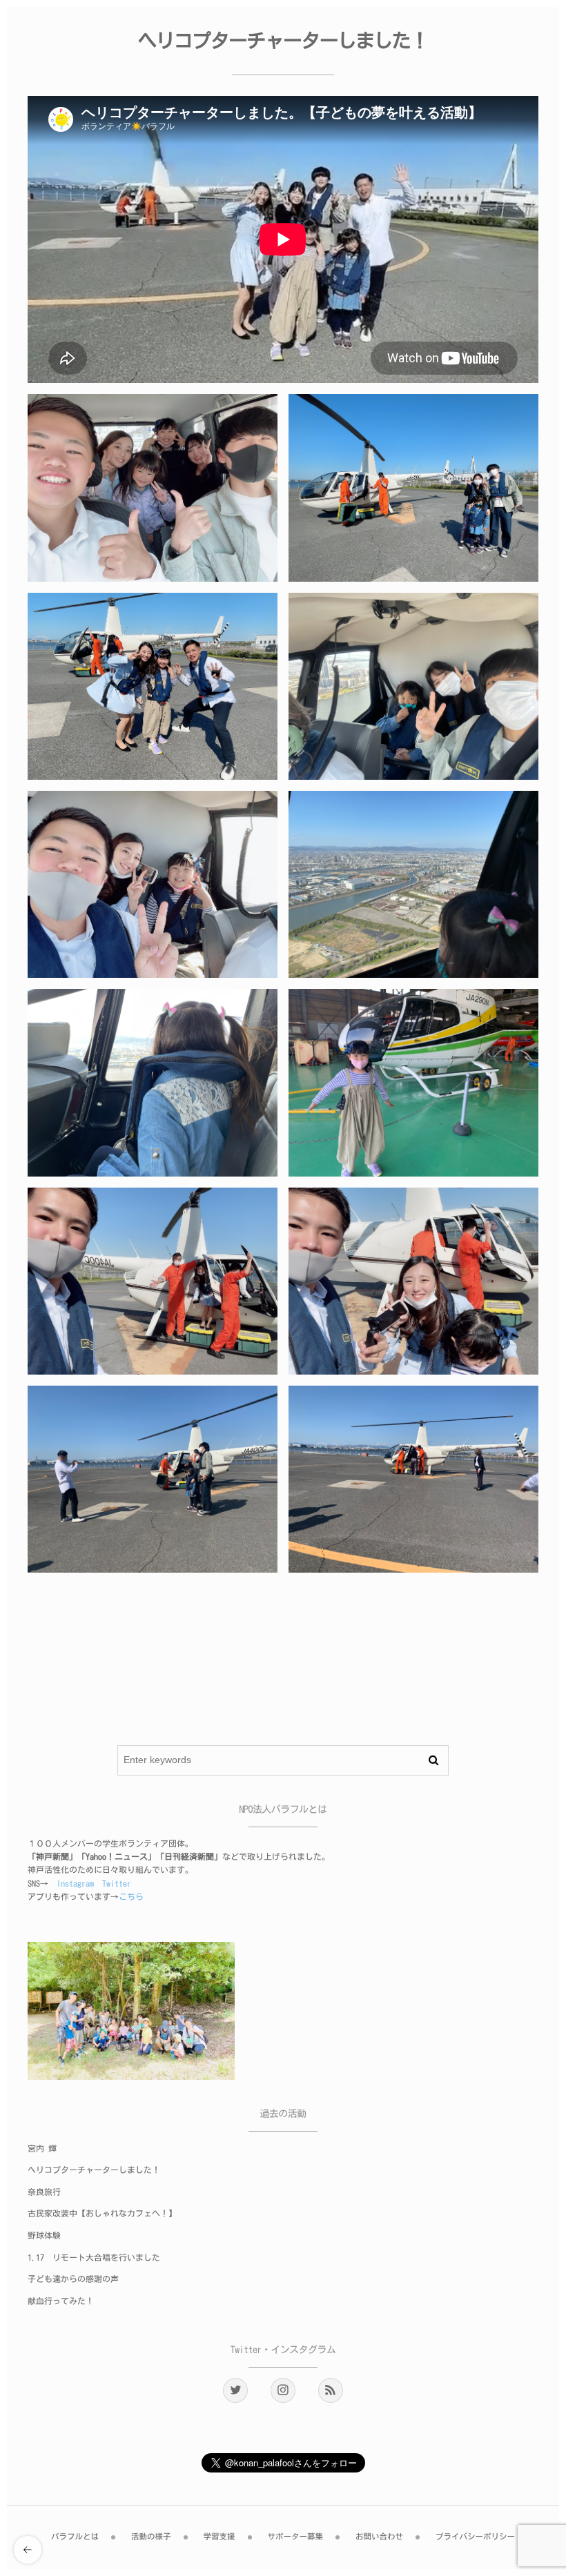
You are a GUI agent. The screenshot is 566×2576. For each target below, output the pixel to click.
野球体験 (44, 2236)
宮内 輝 (42, 2149)
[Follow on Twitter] (235, 2390)
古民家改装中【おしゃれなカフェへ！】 (102, 2214)
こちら (131, 1897)
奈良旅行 (44, 2192)
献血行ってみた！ (61, 2301)
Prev (52, 1696)
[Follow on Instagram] (283, 2390)
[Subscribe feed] (331, 2390)
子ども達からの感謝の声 (73, 2279)
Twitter (117, 1884)
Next (291, 1696)
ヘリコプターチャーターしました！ (94, 2170)
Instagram (75, 1884)
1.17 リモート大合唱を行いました (94, 2258)
